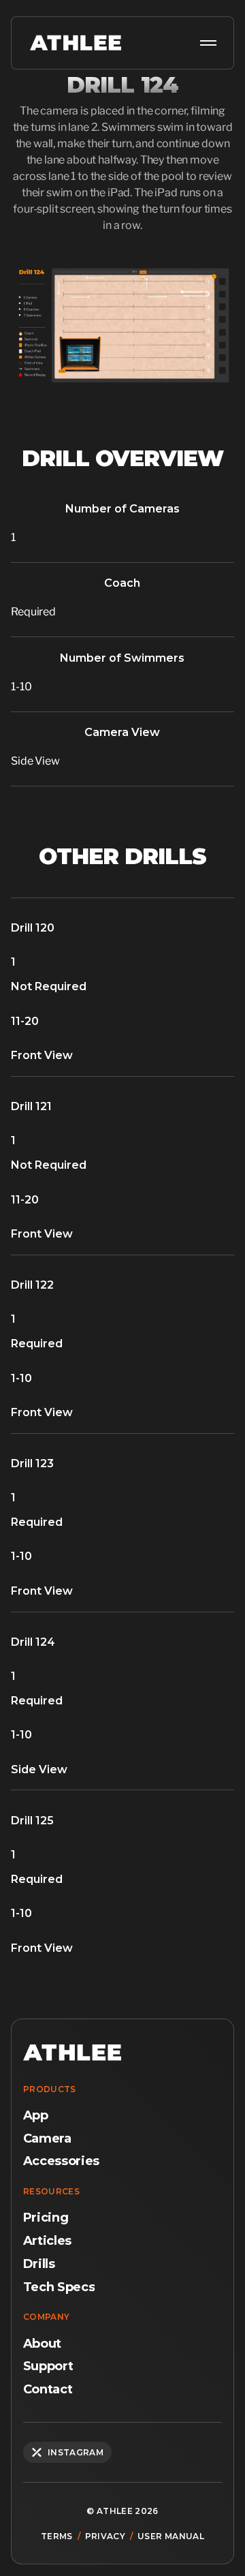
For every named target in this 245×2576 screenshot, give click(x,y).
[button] (206, 43)
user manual (171, 2536)
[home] (72, 43)
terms (57, 2536)
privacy (105, 2536)
